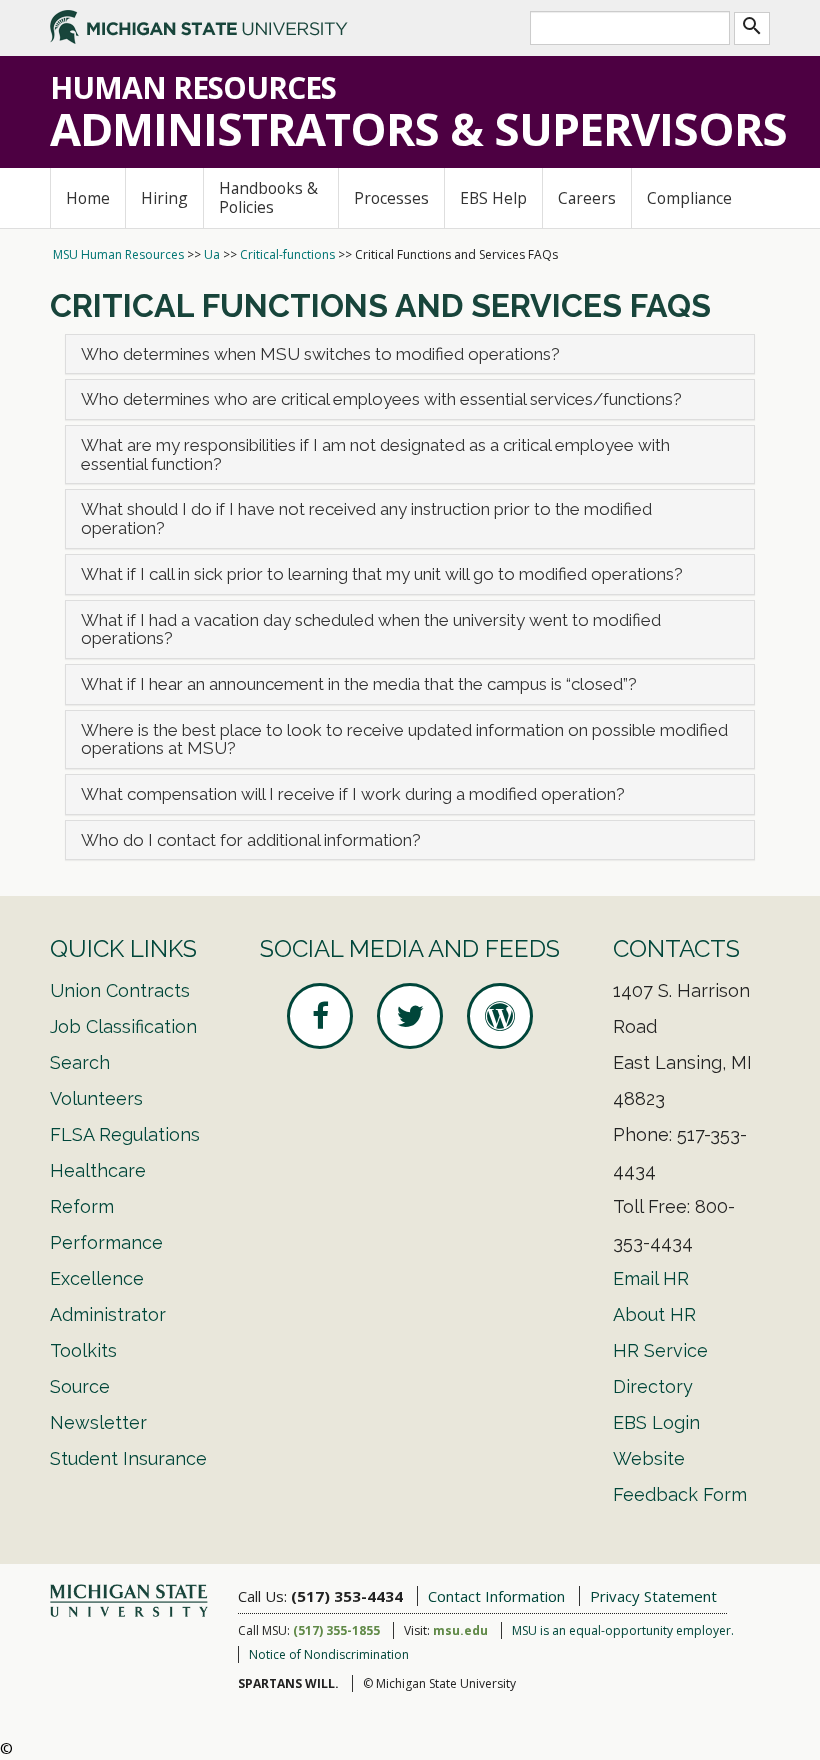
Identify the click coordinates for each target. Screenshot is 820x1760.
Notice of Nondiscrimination (329, 1654)
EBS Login (656, 1422)
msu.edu (460, 1630)
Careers (587, 198)
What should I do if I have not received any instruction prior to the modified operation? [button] (366, 518)
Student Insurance (128, 1458)
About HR (654, 1314)
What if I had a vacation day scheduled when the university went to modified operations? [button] (371, 629)
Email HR (651, 1278)
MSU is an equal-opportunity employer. (623, 1630)
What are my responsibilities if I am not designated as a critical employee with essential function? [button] (375, 454)
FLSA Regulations (125, 1134)
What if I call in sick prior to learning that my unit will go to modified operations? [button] (386, 574)
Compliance (689, 198)
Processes (391, 198)
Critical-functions (287, 254)
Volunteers (96, 1098)
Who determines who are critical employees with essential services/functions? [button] (381, 399)
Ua (212, 254)
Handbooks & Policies (268, 197)
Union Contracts (120, 990)
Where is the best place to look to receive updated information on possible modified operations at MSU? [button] (404, 739)
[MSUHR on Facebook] (320, 1016)
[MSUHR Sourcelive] (500, 1016)
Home (88, 198)
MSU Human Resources (118, 254)
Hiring (164, 198)
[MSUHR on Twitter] (410, 1016)
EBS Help (493, 198)
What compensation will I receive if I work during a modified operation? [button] (353, 794)
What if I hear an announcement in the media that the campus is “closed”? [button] (359, 684)
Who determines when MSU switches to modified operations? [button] (320, 354)
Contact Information (496, 1596)
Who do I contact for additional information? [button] (251, 840)
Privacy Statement (653, 1596)
